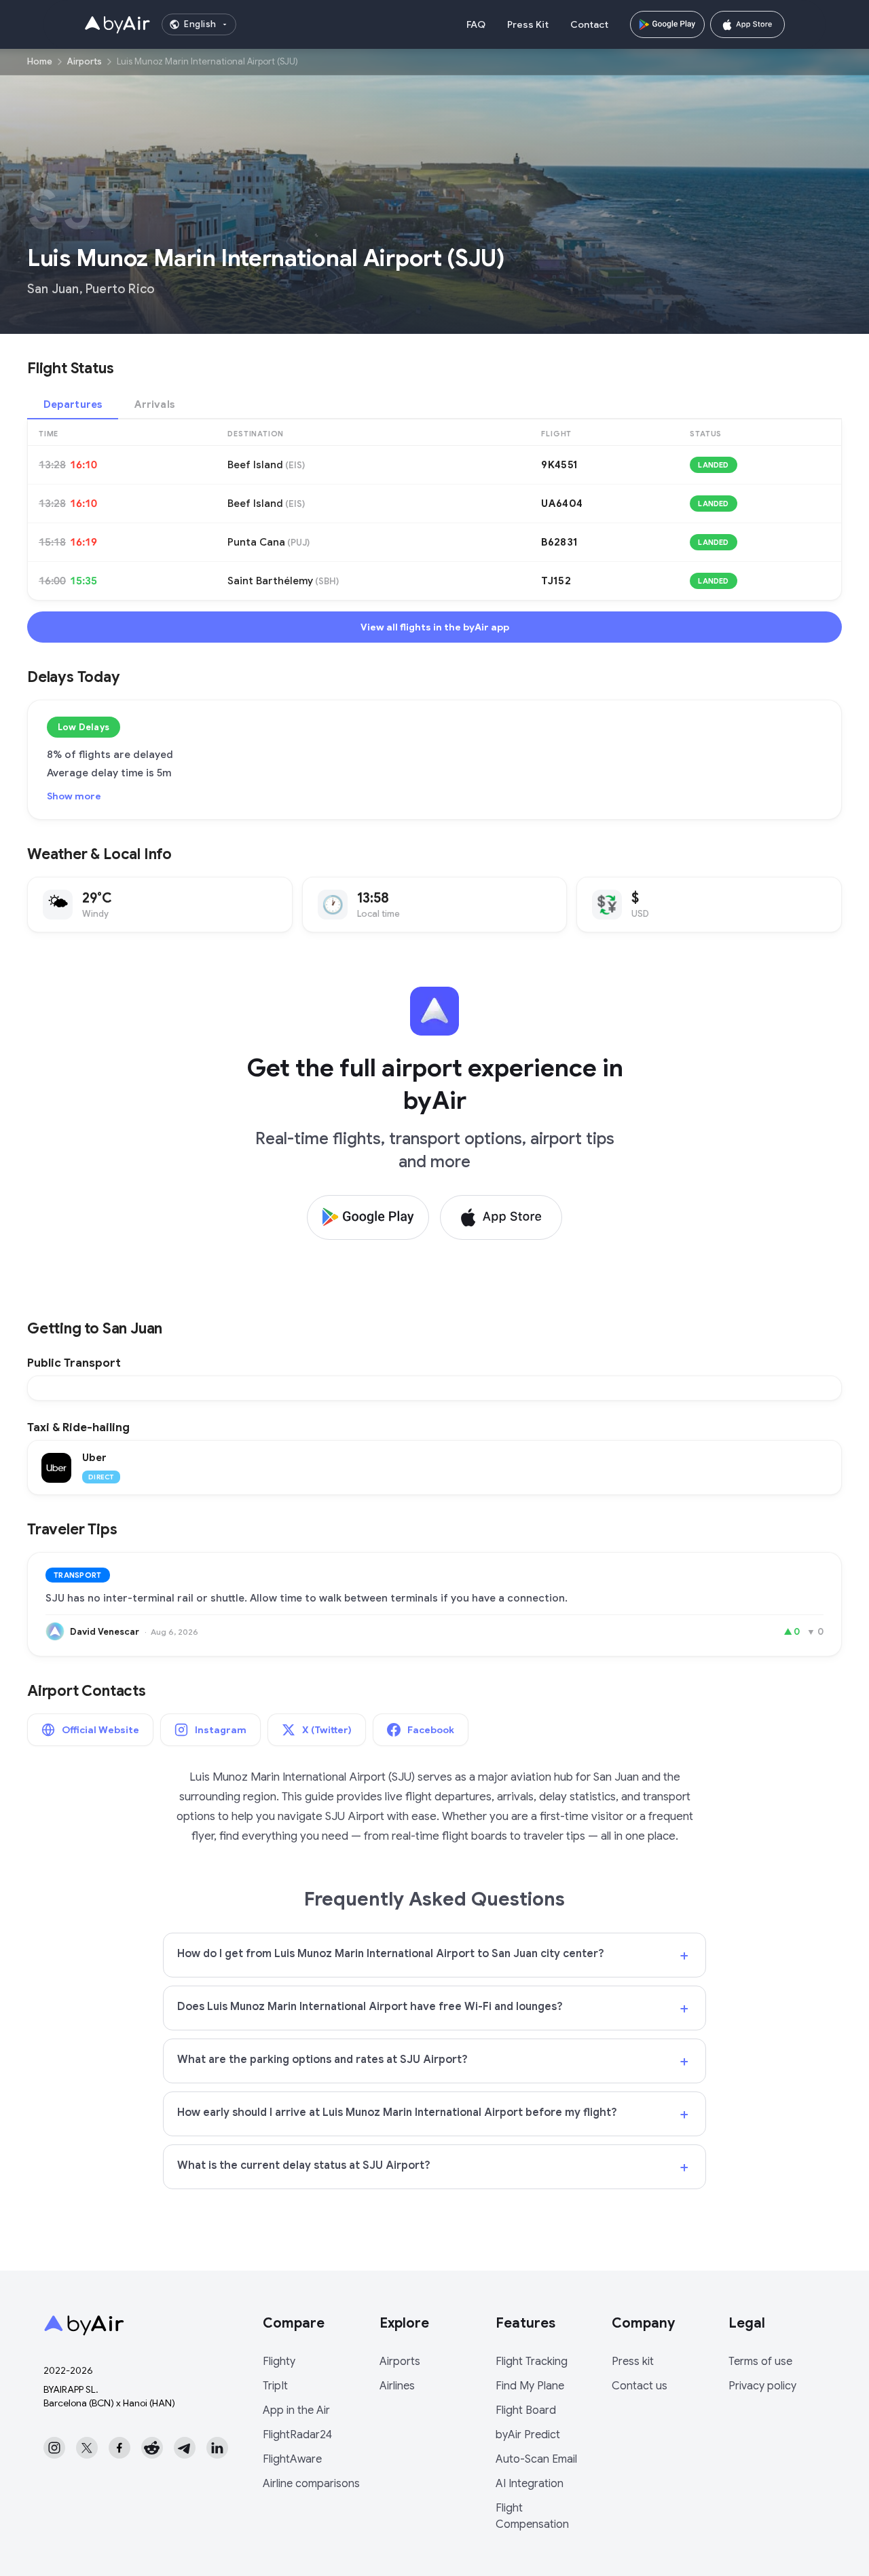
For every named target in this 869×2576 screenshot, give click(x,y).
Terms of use (760, 2362)
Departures (73, 404)
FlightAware (292, 2459)
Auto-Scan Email (536, 2459)
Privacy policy (762, 2386)
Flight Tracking (532, 2362)
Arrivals (154, 404)
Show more (74, 796)
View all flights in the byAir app (435, 627)
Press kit (633, 2362)
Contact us (640, 2386)
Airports (85, 61)
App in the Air (296, 2410)
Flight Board (526, 2410)
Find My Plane (530, 2386)
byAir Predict (528, 2435)
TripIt (275, 2386)
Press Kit (528, 24)
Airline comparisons (311, 2484)
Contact (589, 24)
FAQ (476, 24)
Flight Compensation (532, 2516)
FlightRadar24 (297, 2435)
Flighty (279, 2362)
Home (40, 61)
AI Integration (530, 2484)
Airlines (397, 2386)
